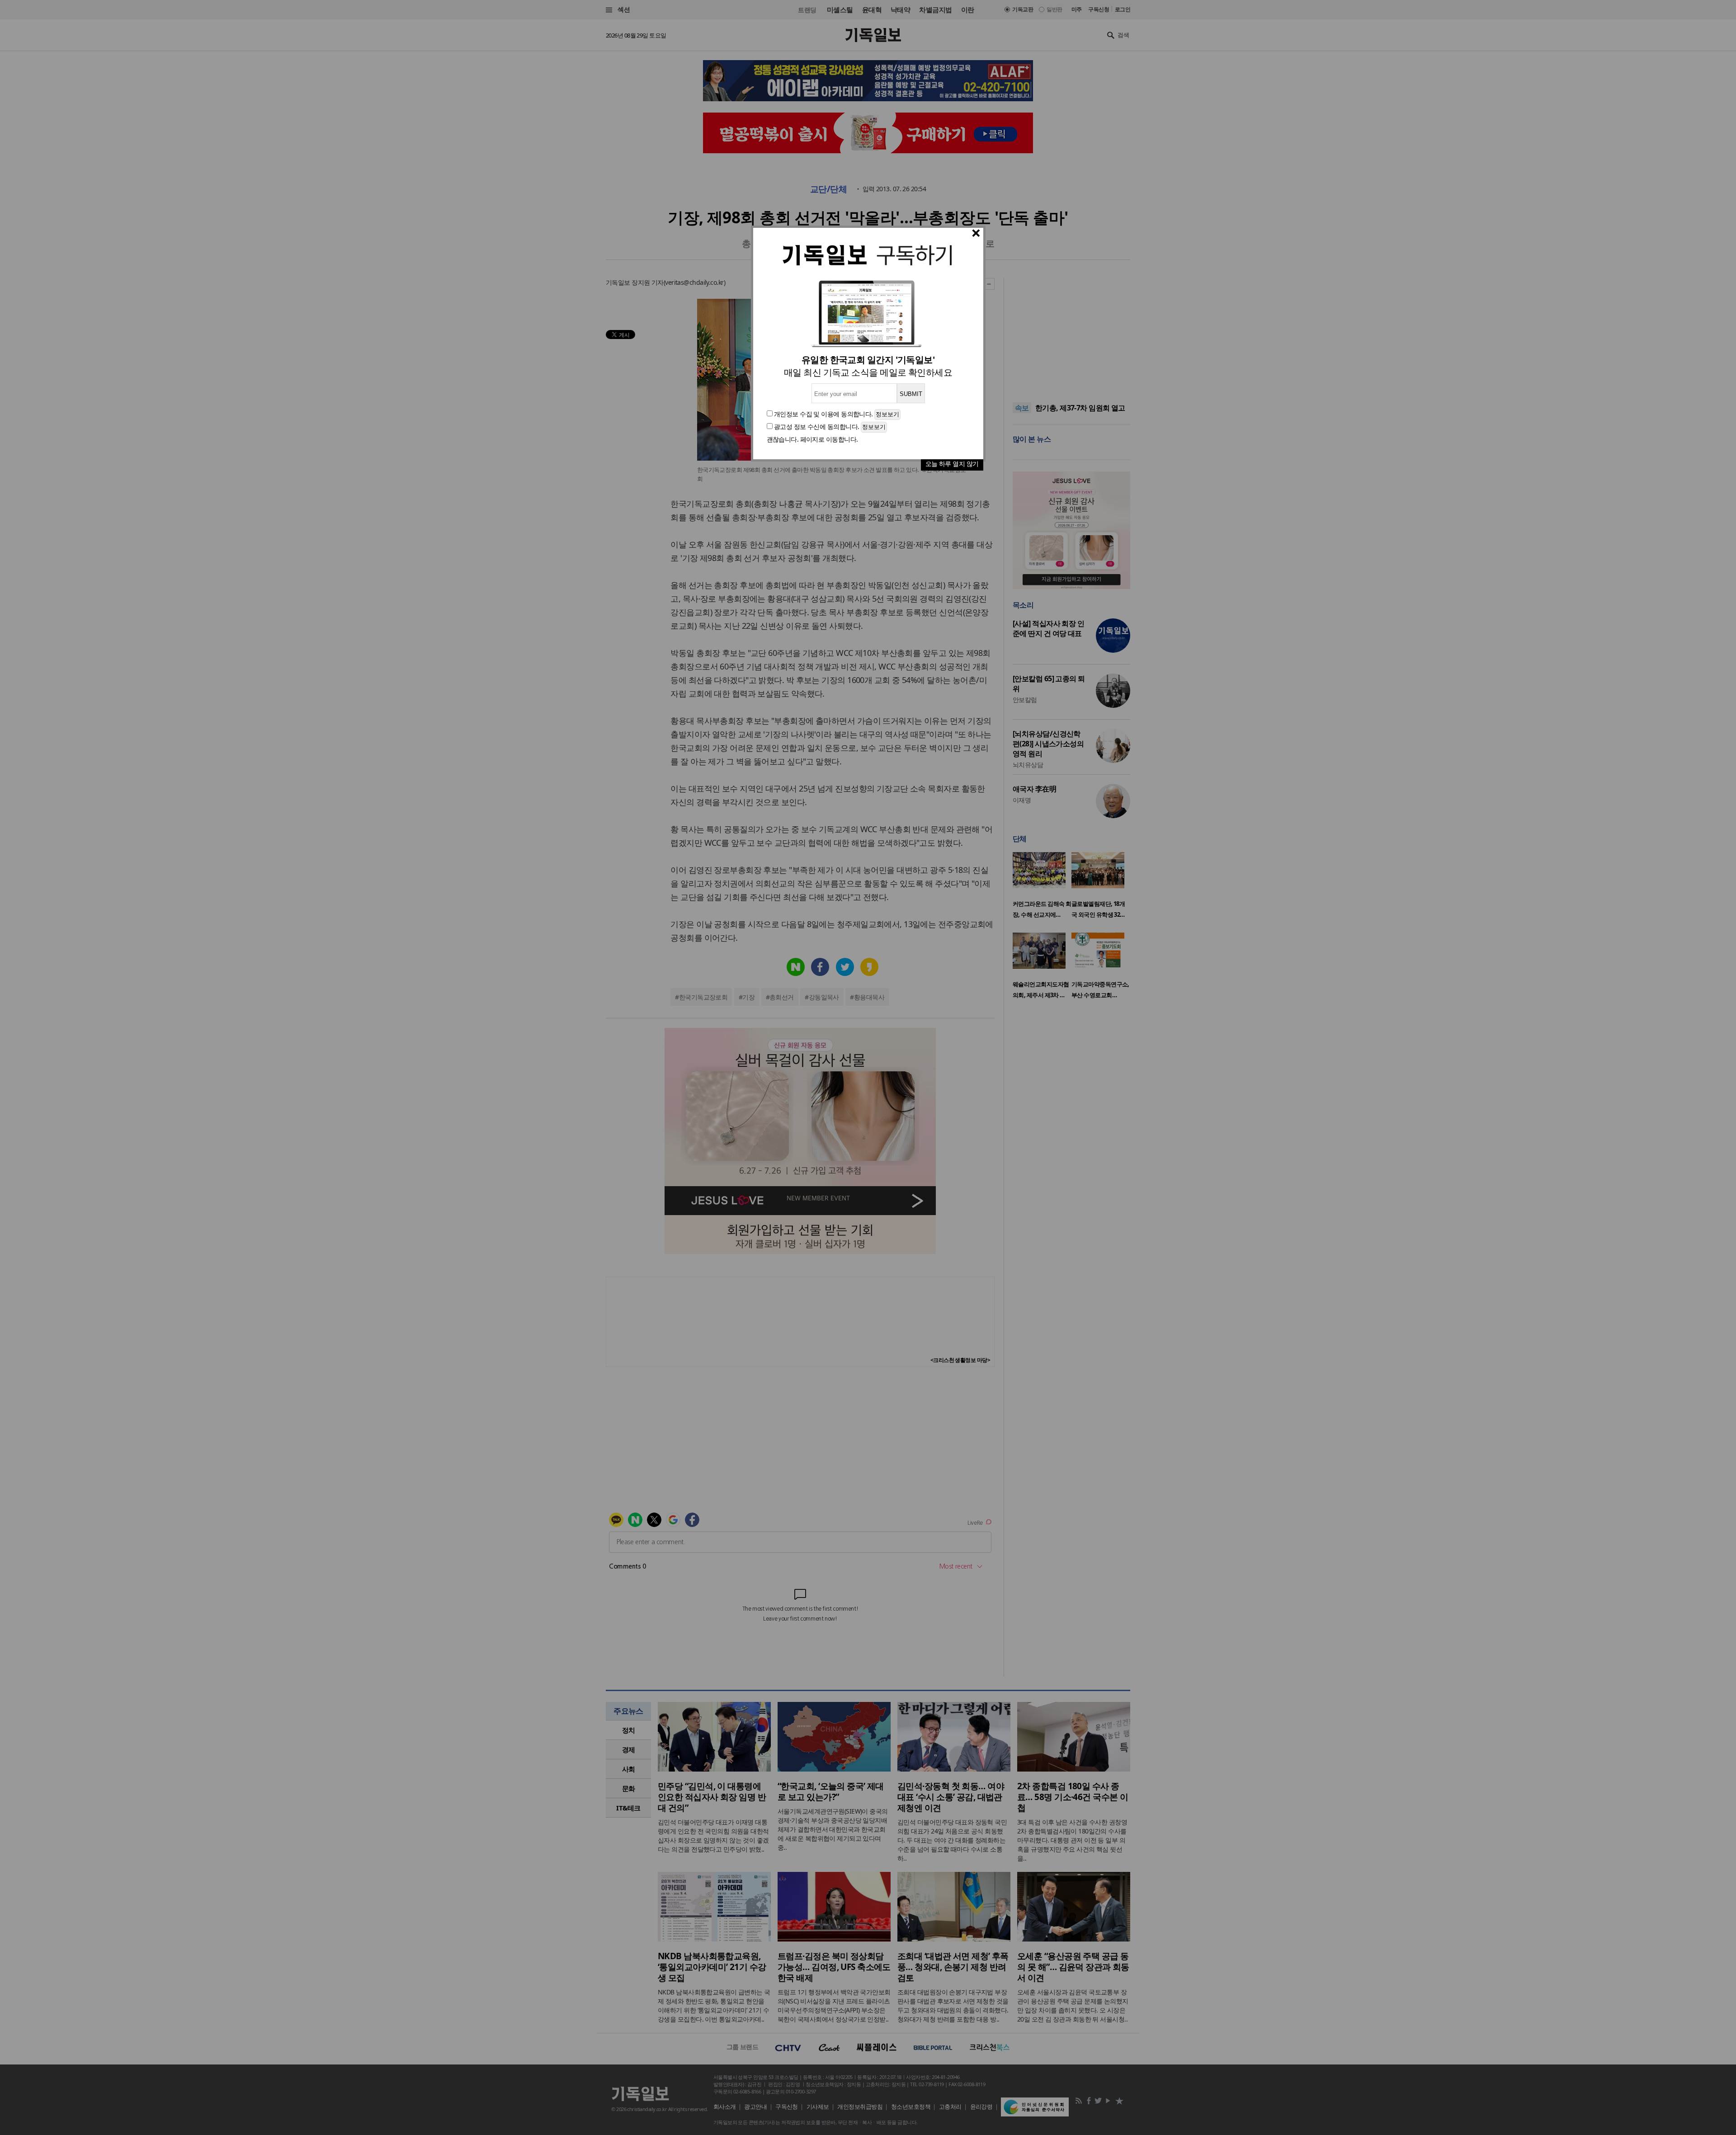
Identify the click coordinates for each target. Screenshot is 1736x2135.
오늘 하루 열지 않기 (952, 464)
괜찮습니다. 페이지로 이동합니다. (812, 439)
